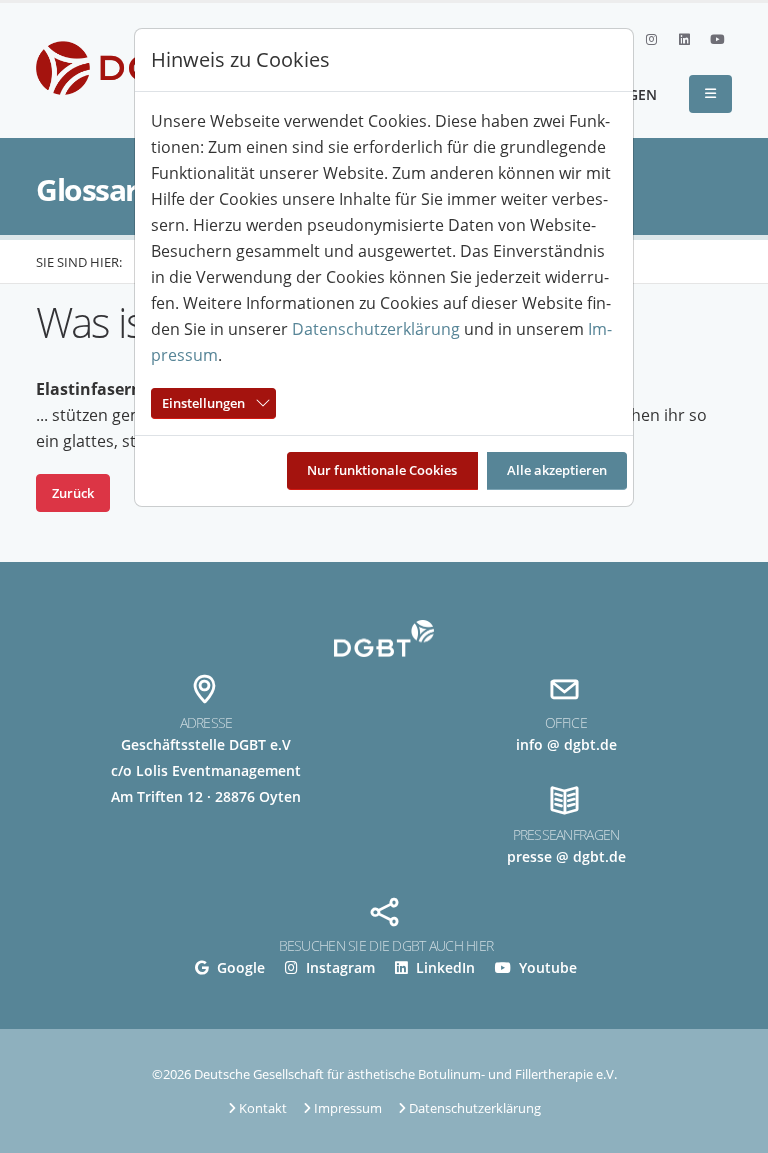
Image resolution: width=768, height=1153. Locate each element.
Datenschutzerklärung (376, 329)
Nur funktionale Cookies (382, 470)
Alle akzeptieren (557, 470)
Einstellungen (203, 403)
